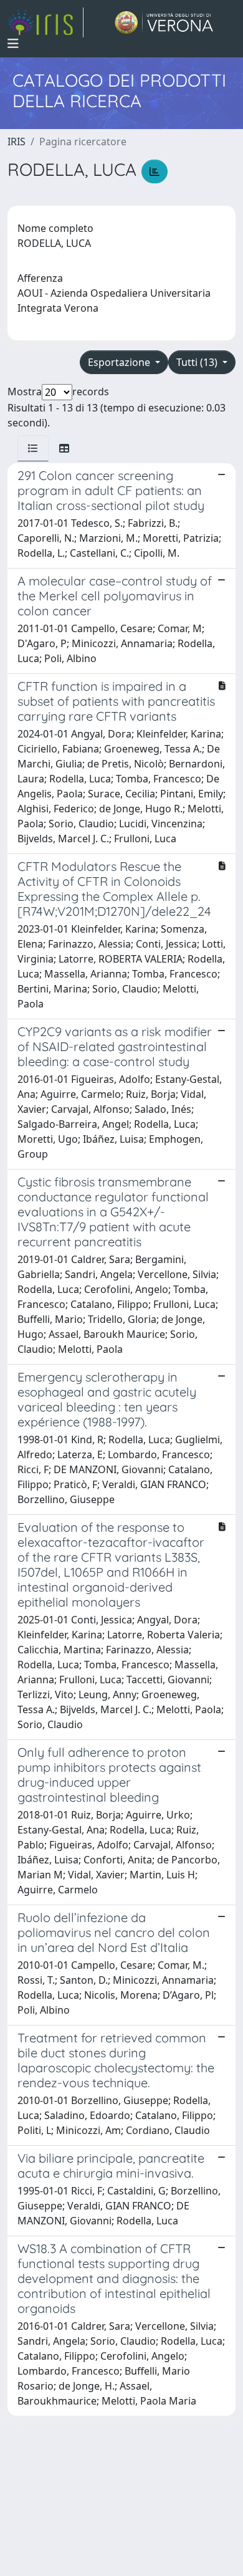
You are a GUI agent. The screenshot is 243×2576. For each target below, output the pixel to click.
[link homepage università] (164, 22)
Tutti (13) (198, 362)
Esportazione (120, 362)
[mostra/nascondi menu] (13, 44)
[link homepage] (45, 22)
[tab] (33, 448)
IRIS (17, 142)
